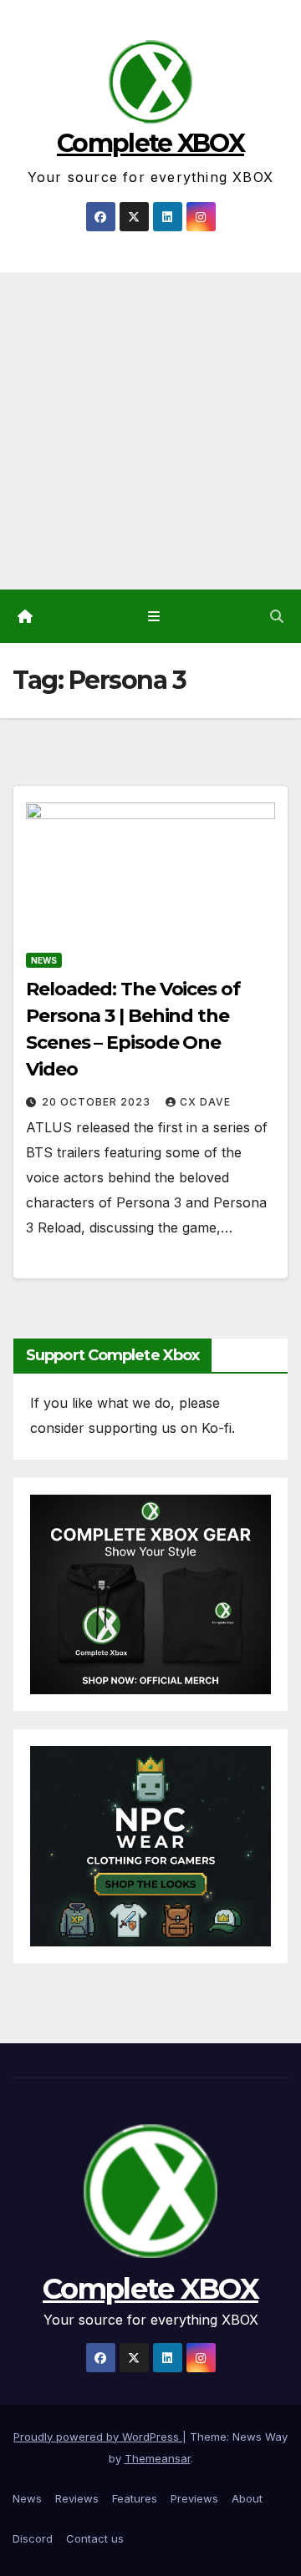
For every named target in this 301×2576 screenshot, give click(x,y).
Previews (194, 2498)
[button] (277, 616)
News (44, 960)
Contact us (95, 2538)
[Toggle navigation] (153, 617)
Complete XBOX (150, 143)
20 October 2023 (98, 1102)
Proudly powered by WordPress (98, 2437)
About (247, 2498)
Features (135, 2498)
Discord (33, 2538)
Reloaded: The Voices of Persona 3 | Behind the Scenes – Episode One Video (133, 1029)
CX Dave (205, 1102)
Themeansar (158, 2458)
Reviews (77, 2498)
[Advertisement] (150, 431)
